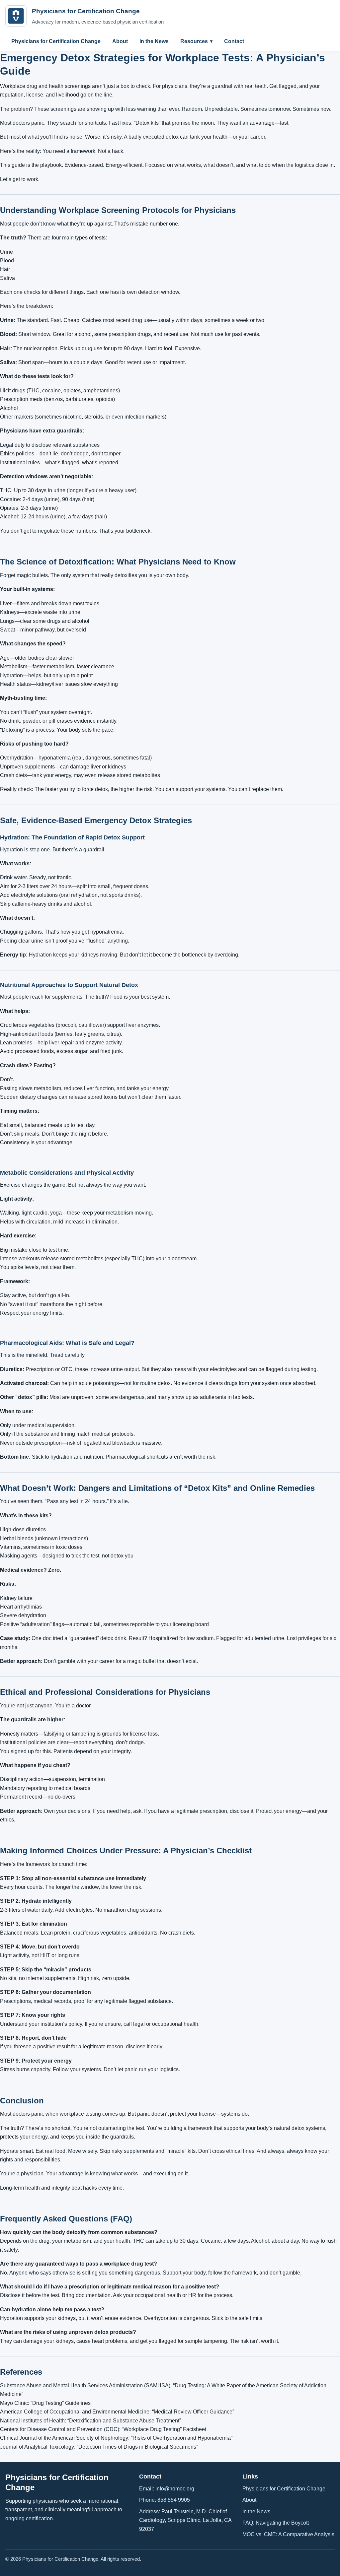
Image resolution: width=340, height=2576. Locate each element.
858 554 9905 (174, 2500)
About (120, 41)
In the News (154, 41)
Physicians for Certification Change (56, 41)
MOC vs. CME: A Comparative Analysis (288, 2534)
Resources (194, 41)
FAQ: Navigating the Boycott (276, 2523)
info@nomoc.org (175, 2489)
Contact (234, 41)
